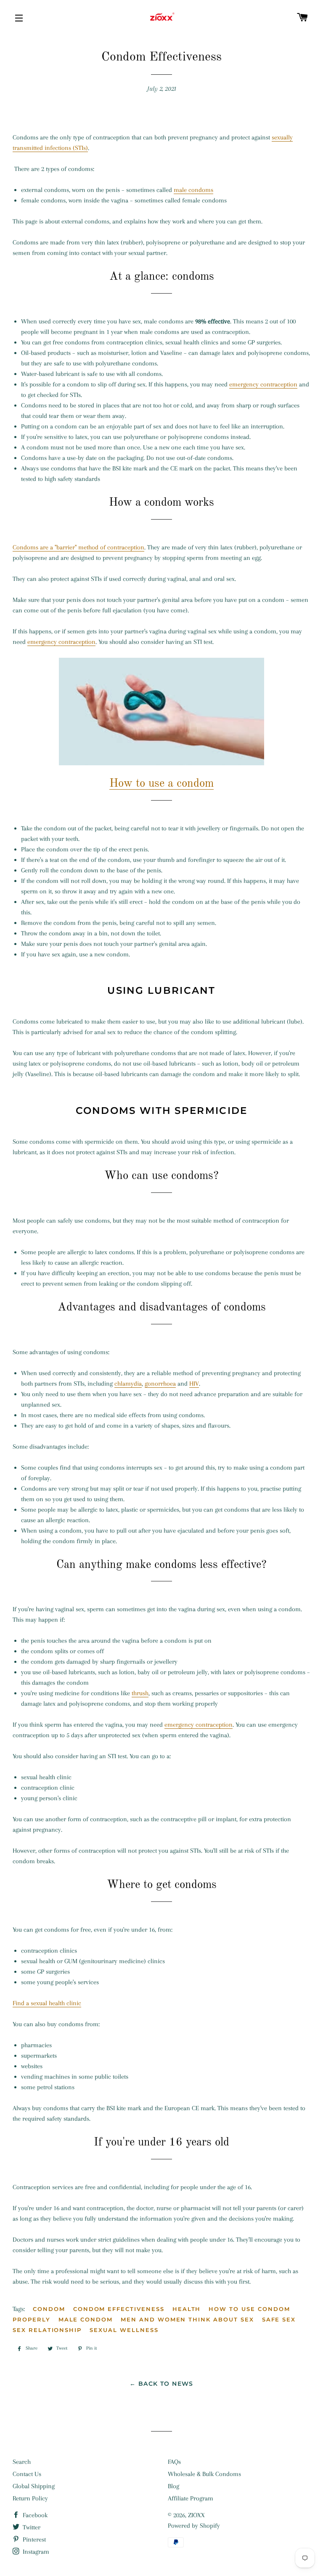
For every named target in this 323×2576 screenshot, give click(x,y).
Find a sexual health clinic (47, 2003)
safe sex (279, 2319)
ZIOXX (196, 2515)
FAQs (174, 2462)
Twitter (31, 2527)
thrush (140, 1693)
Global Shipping (34, 2486)
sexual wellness (124, 2330)
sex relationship (47, 2330)
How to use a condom (161, 784)
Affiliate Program (191, 2498)
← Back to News (161, 2384)
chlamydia (128, 1384)
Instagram (35, 2552)
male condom (86, 2319)
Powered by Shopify (194, 2526)
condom (49, 2309)
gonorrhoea (160, 1384)
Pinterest (33, 2539)
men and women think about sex (187, 2319)
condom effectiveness (119, 2309)
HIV (194, 1384)
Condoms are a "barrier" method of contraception (78, 547)
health (187, 2309)
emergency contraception (263, 384)
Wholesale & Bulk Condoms (204, 2474)
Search (22, 2462)
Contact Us (27, 2474)
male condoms (193, 190)
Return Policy (30, 2498)
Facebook (34, 2515)
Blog (173, 2486)
